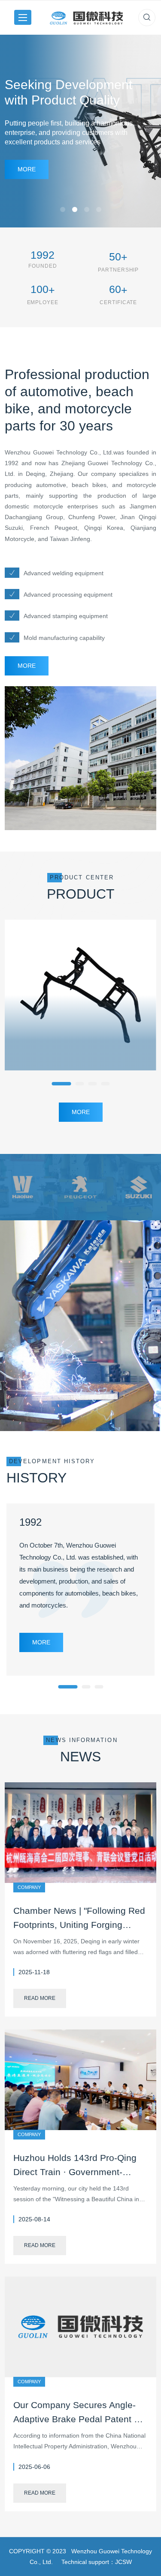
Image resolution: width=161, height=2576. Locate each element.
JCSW (123, 2562)
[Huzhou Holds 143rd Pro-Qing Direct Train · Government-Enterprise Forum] (80, 2079)
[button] (61, 1084)
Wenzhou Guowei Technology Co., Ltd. (59, 452)
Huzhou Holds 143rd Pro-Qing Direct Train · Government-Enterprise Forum (75, 2172)
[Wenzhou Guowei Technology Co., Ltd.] (86, 17)
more (27, 169)
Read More (40, 1998)
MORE (27, 666)
